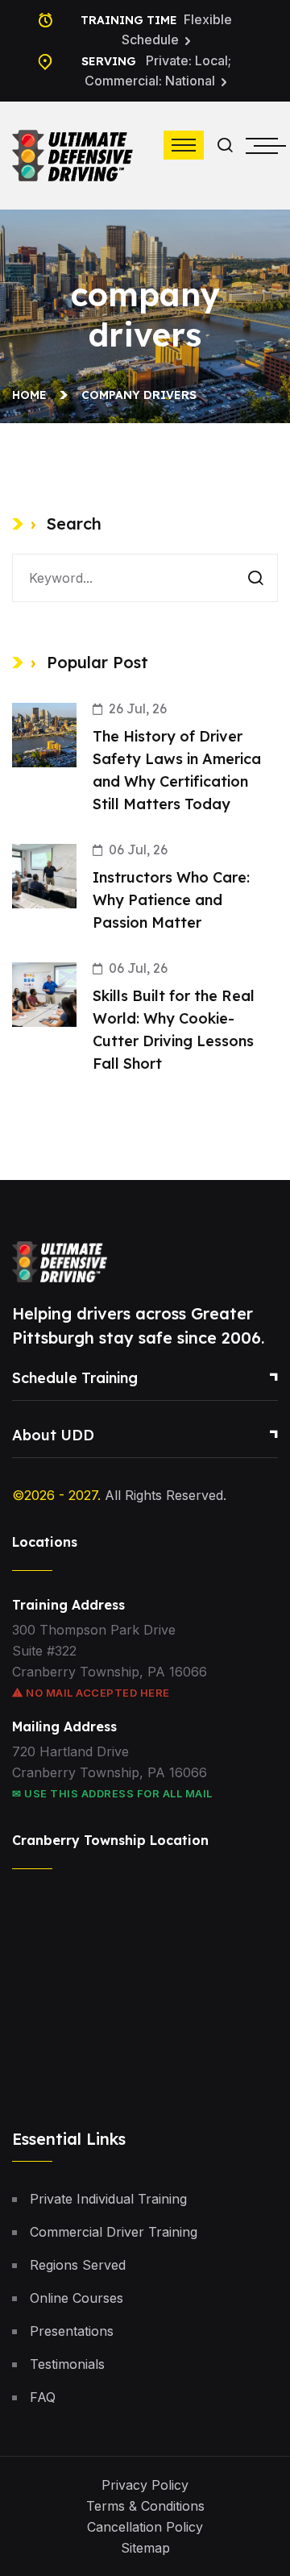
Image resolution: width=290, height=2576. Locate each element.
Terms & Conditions (145, 2506)
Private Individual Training (108, 2199)
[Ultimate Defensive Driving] (72, 154)
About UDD (53, 1435)
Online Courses (77, 2298)
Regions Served (78, 2265)
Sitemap (145, 2548)
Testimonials (67, 2364)
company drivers (139, 395)
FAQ (43, 2397)
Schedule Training (75, 1378)
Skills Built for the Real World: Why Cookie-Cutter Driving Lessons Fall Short (174, 1030)
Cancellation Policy (145, 2527)
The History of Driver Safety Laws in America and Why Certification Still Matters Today (177, 770)
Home (33, 395)
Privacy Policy (145, 2485)
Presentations (72, 2331)
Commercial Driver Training (114, 2232)
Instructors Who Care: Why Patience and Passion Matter (171, 900)
